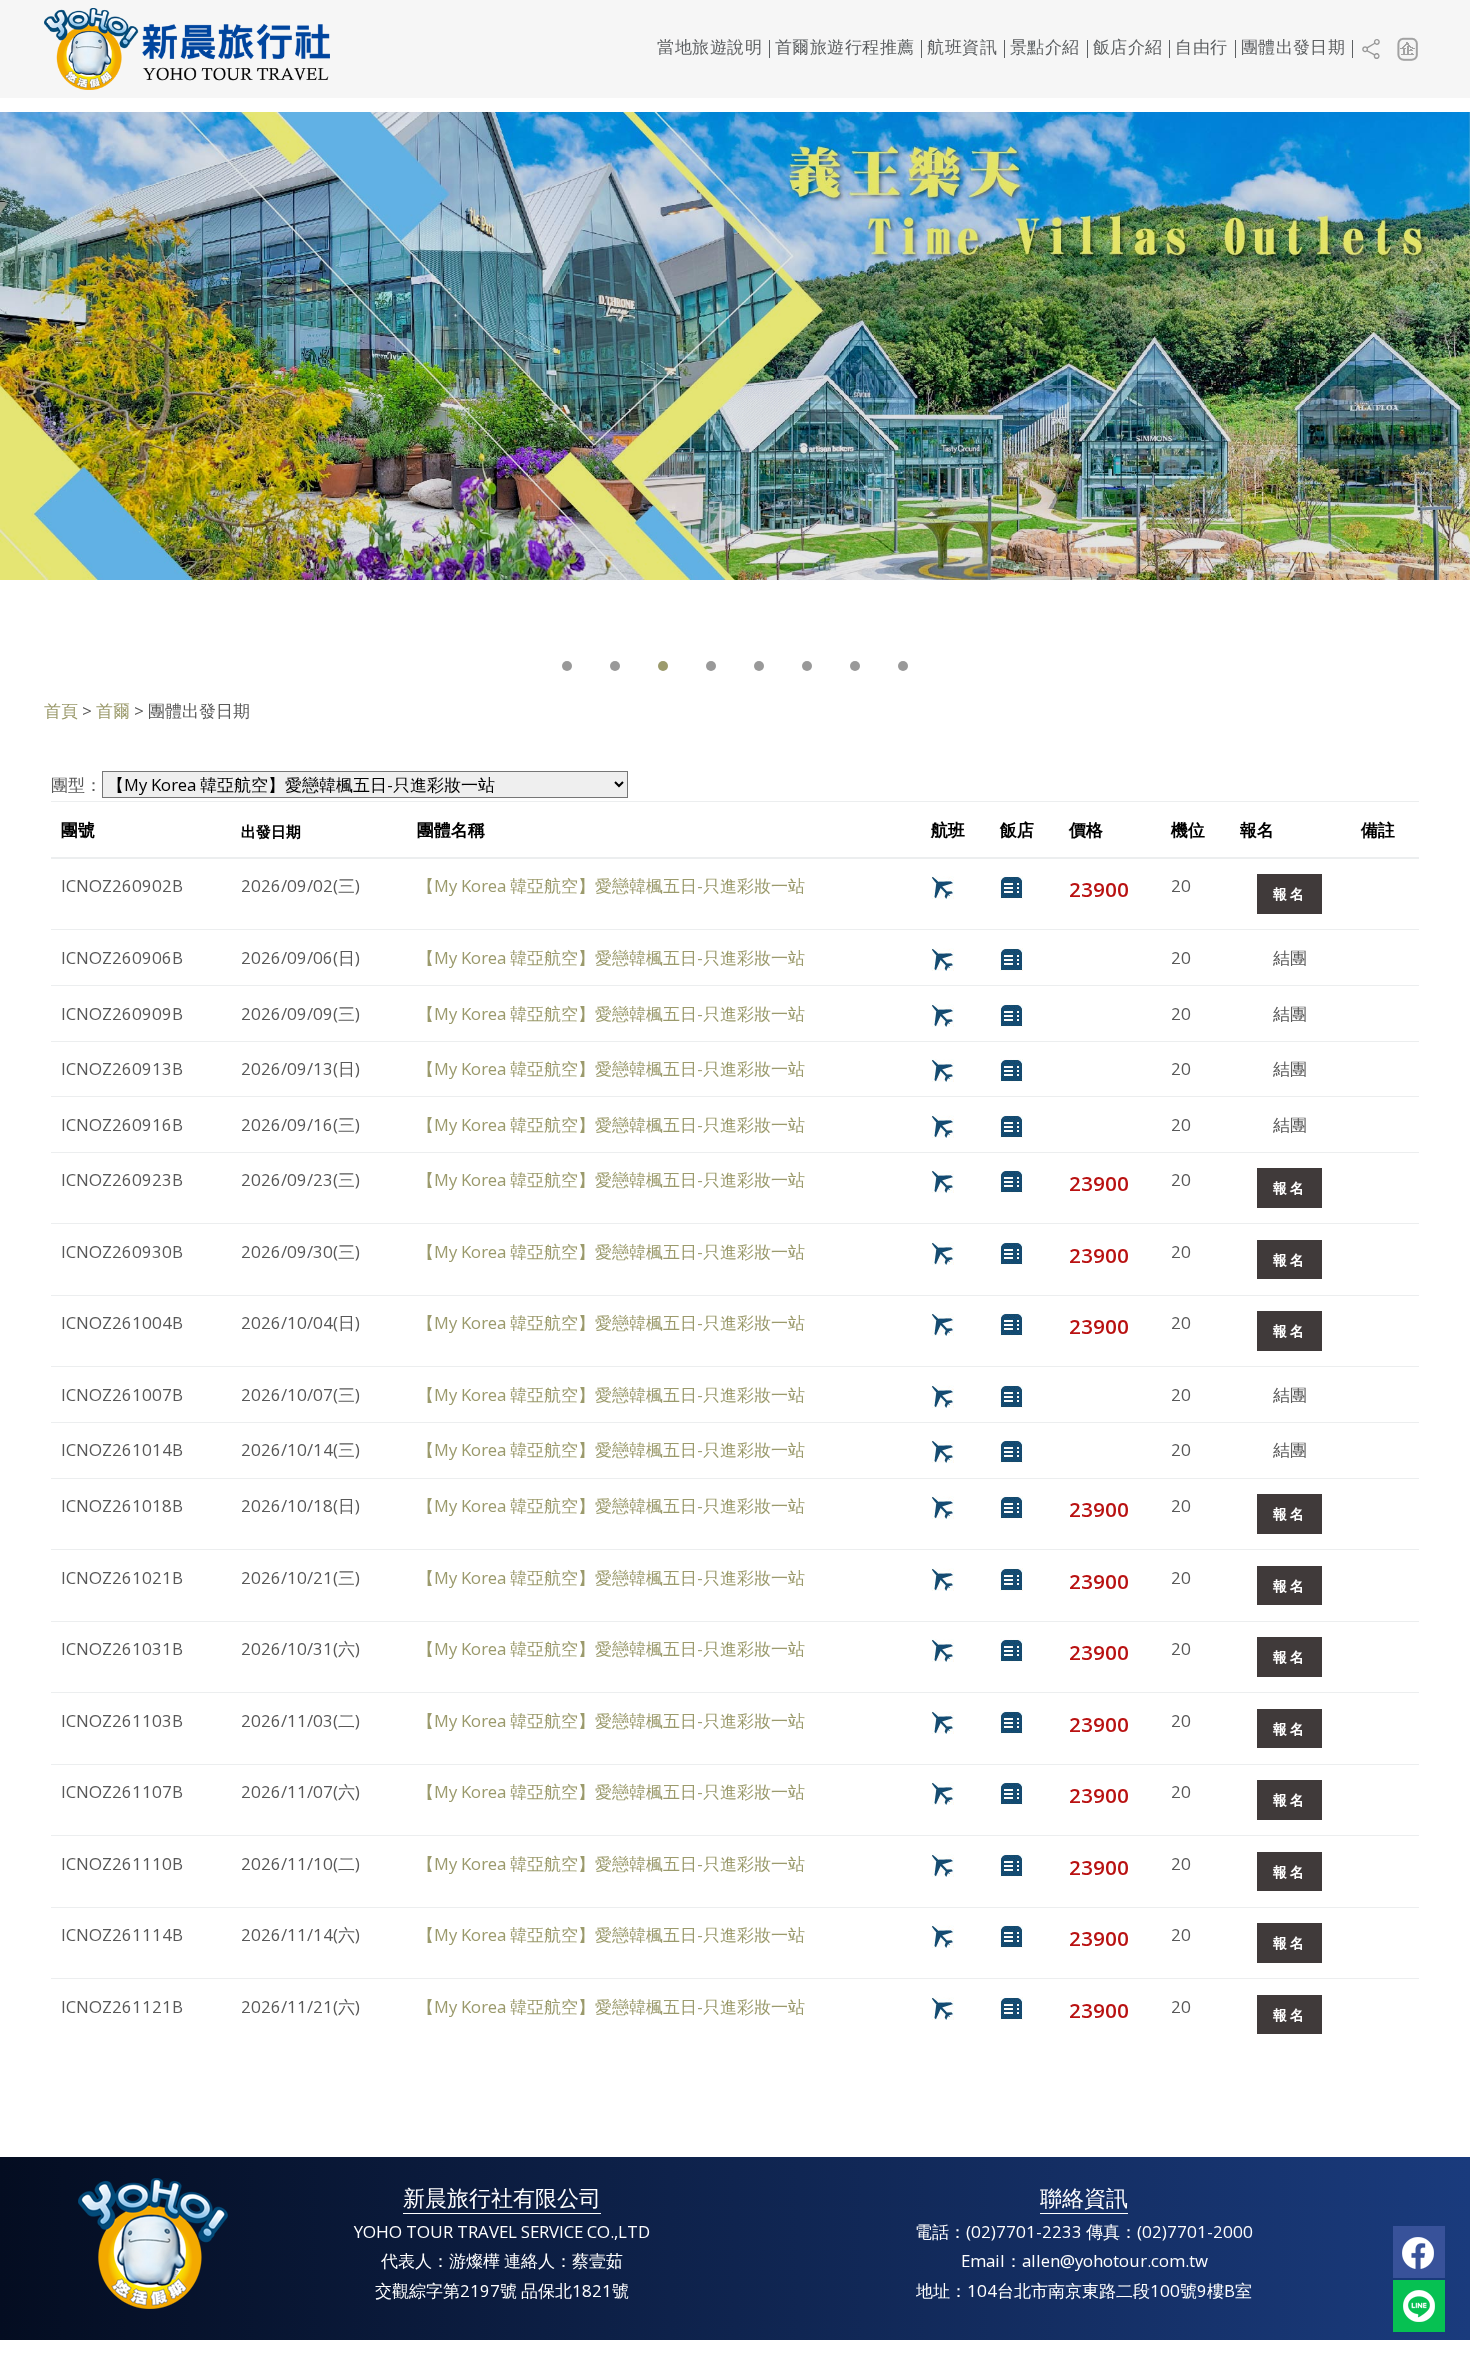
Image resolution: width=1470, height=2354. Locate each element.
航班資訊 (962, 48)
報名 (1289, 893)
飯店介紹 (1128, 48)
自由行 (1201, 48)
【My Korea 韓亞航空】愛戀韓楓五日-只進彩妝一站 (611, 885)
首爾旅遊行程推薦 (844, 48)
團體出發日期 (1293, 48)
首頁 (61, 710)
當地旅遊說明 (709, 48)
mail (1419, 2306)
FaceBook (1419, 2252)
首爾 (113, 710)
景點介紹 (1045, 48)
